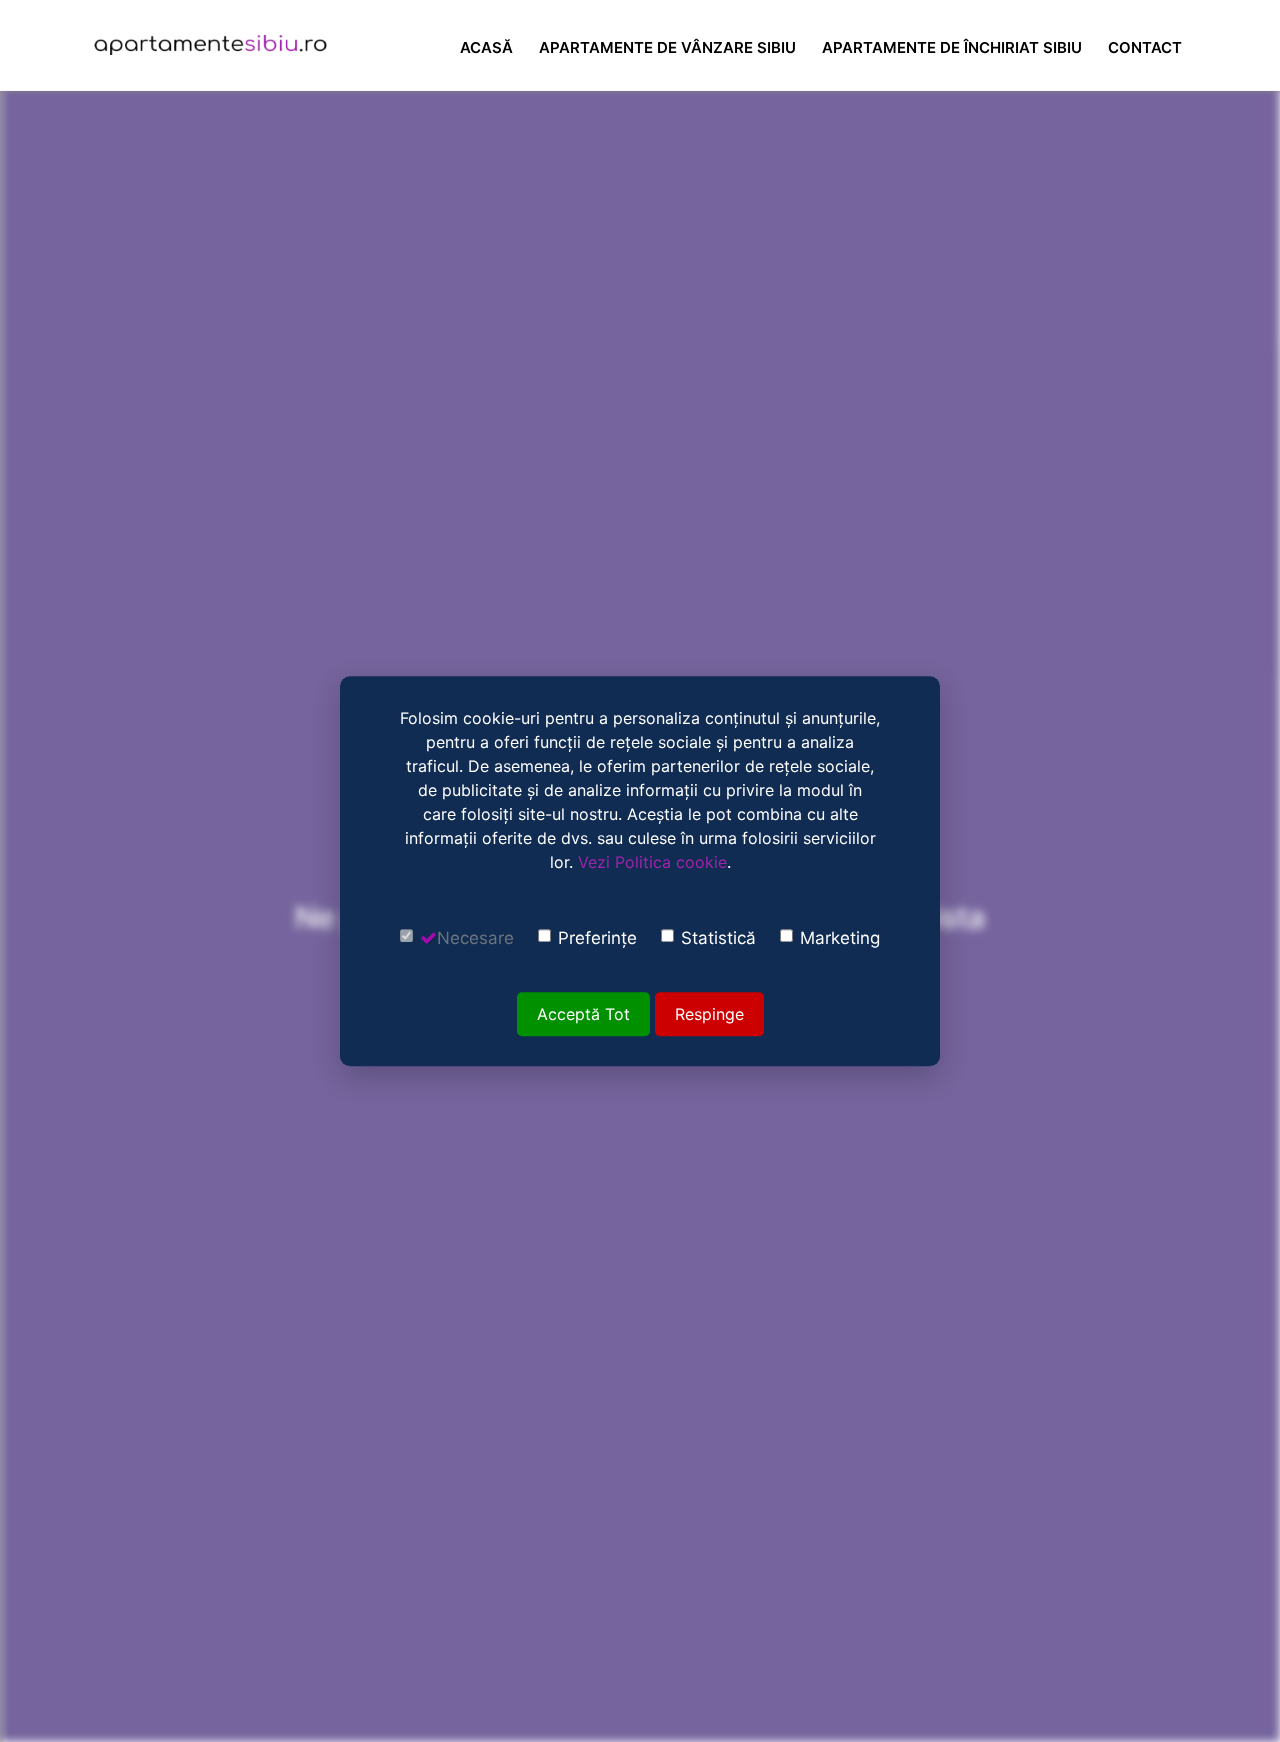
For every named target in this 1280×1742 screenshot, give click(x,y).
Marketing (840, 938)
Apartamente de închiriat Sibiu (952, 47)
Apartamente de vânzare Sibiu (667, 47)
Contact (1145, 47)
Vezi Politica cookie (652, 862)
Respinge (709, 1014)
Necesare (475, 938)
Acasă (486, 47)
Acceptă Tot (583, 1014)
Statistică (718, 938)
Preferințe (597, 938)
